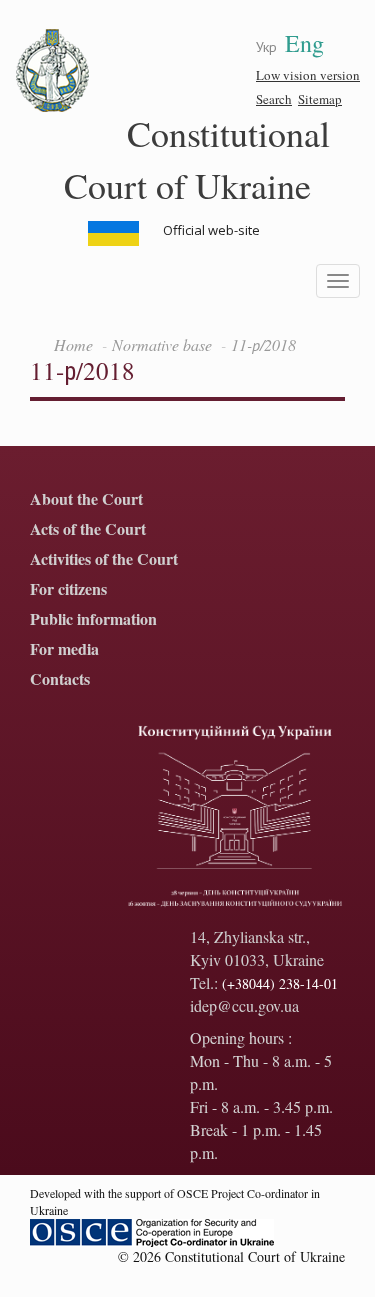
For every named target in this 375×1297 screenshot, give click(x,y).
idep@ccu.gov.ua (244, 1005)
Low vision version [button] (308, 75)
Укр (266, 46)
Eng (304, 43)
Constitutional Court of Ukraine (197, 158)
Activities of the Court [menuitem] (104, 559)
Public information (93, 619)
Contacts (60, 679)
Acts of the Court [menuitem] (88, 529)
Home (73, 344)
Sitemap (320, 99)
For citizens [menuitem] (68, 589)
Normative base (162, 344)
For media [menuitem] (64, 649)
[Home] (53, 71)
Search (274, 99)
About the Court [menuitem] (86, 499)
